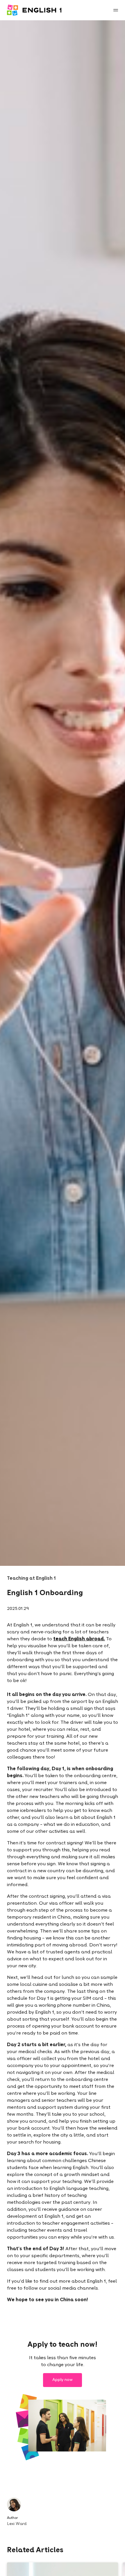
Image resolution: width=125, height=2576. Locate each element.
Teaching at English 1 (31, 1579)
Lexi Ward (17, 2524)
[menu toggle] (116, 10)
